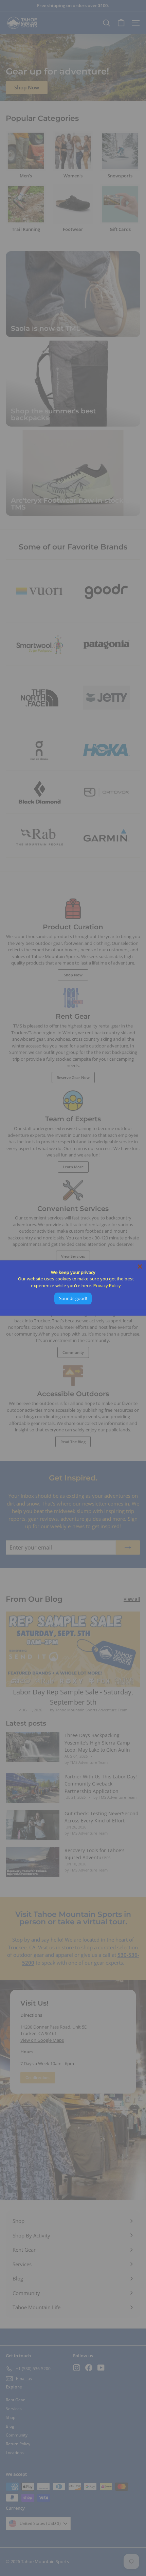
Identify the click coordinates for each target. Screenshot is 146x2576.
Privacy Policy (107, 1285)
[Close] (140, 1267)
